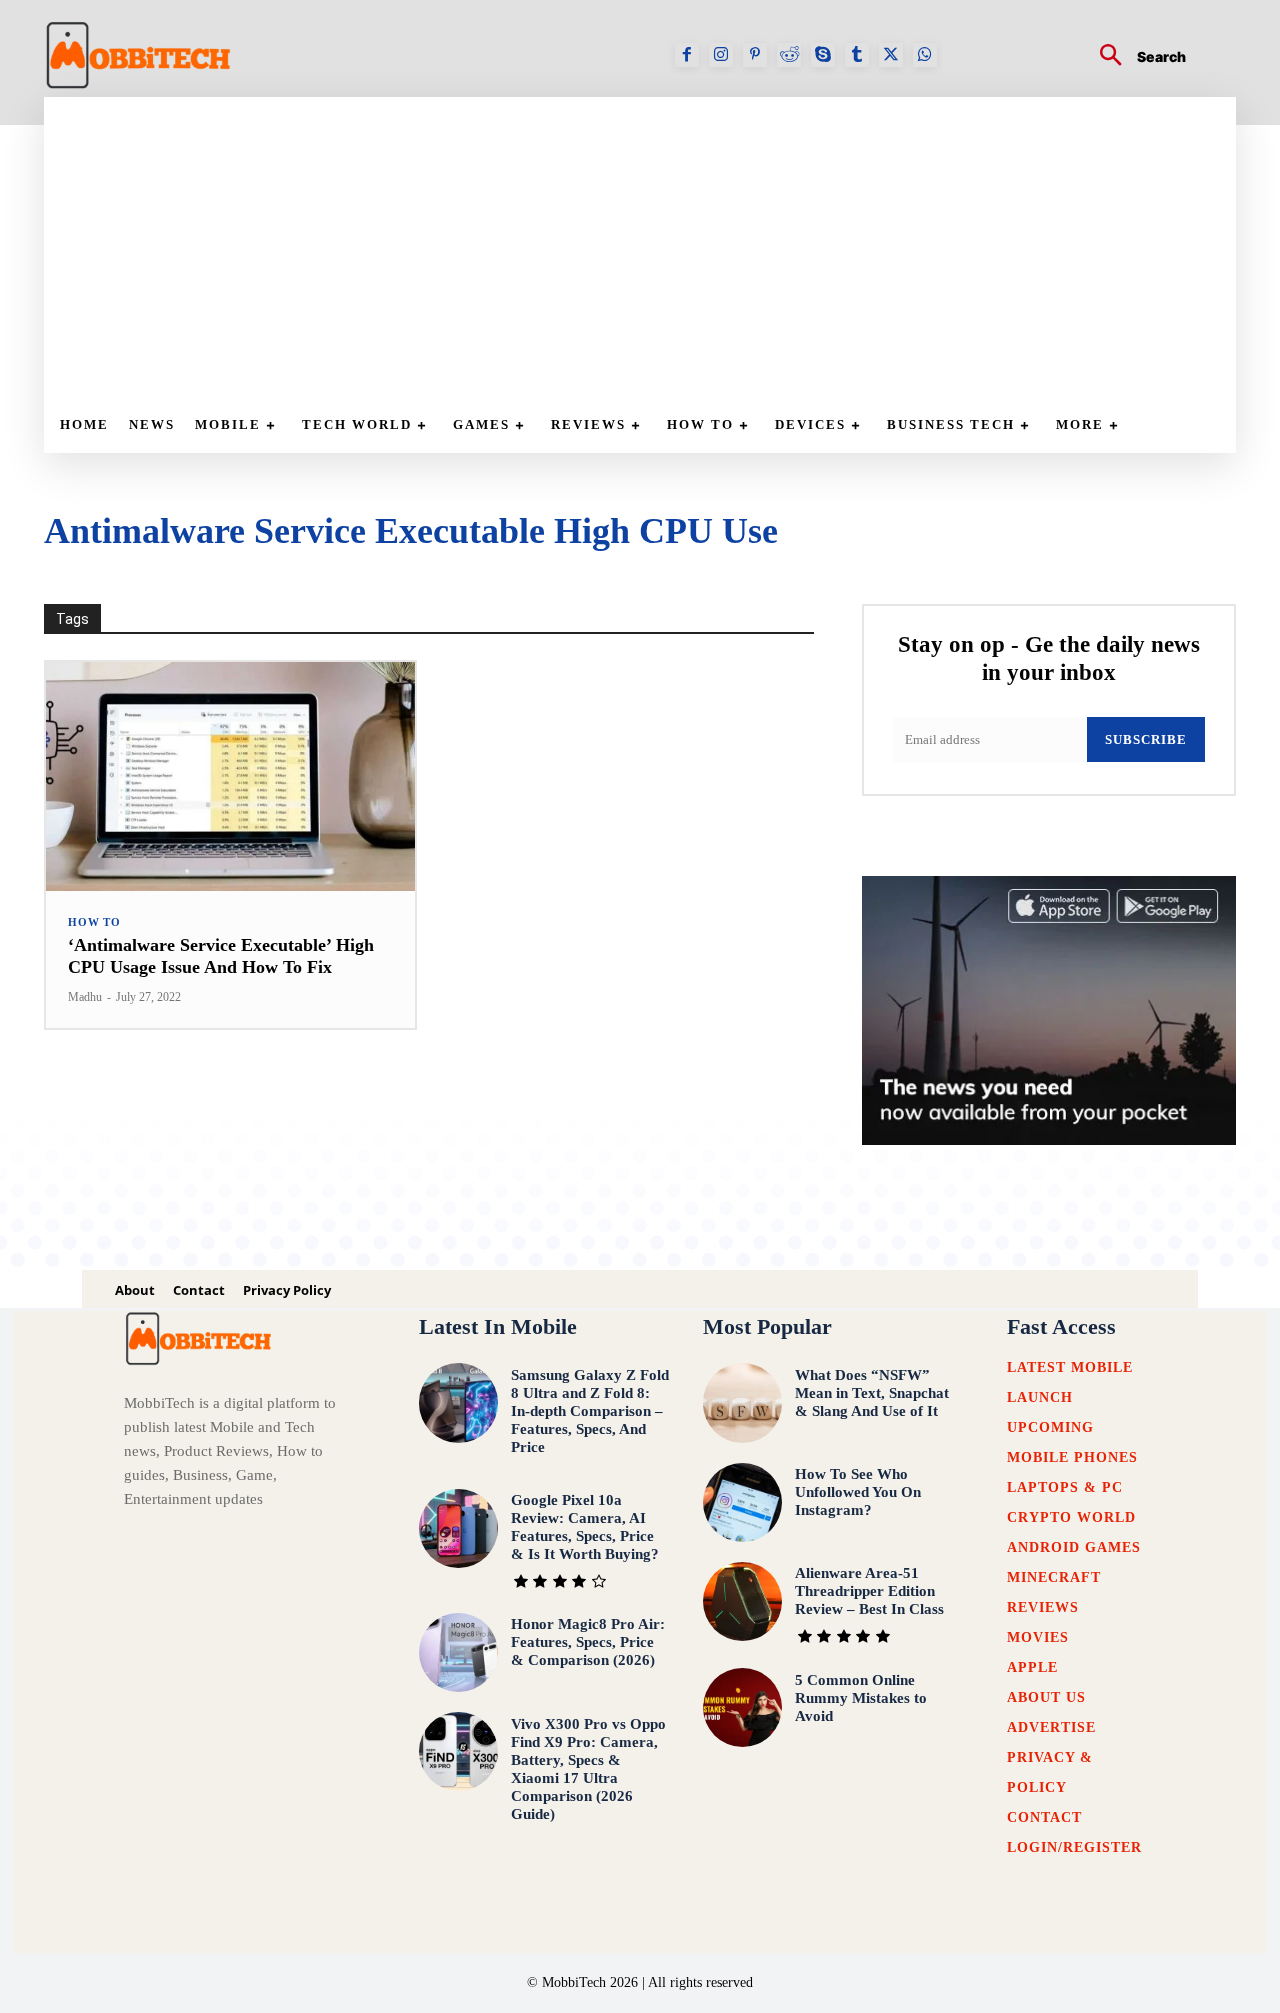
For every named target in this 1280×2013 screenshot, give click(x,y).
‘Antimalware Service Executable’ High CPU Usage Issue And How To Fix (221, 956)
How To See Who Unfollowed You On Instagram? (858, 1492)
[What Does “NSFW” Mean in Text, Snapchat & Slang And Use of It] (742, 1402)
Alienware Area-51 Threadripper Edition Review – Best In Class (869, 1591)
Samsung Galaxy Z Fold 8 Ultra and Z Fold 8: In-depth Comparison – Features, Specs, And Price (590, 1411)
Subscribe (1146, 739)
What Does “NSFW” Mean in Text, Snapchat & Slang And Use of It (872, 1393)
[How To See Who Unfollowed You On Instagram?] (742, 1502)
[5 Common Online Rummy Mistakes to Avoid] (742, 1707)
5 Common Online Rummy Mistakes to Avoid (861, 1698)
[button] (1135, 57)
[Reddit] (789, 55)
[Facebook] (687, 55)
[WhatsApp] (925, 55)
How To (94, 922)
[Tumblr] (857, 55)
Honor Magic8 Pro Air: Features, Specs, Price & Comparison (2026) (588, 1642)
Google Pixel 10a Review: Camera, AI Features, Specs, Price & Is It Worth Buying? (585, 1527)
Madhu (85, 997)
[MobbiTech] (139, 55)
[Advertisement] (650, 247)
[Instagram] (721, 55)
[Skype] (823, 55)
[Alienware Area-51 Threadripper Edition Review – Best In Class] (742, 1601)
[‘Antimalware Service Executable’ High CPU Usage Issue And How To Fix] (230, 776)
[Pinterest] (755, 55)
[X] (891, 55)
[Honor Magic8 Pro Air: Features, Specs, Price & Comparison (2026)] (458, 1652)
